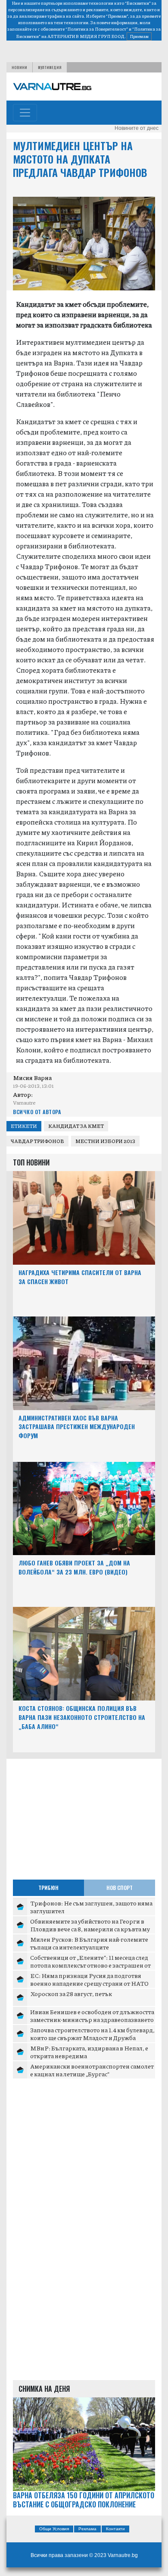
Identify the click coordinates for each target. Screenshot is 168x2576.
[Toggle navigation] (25, 113)
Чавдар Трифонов (37, 1141)
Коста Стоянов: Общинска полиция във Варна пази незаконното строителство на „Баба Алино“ (82, 1717)
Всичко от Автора (37, 1112)
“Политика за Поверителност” (97, 29)
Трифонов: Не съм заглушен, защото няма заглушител (91, 1907)
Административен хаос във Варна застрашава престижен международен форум (77, 1427)
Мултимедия (50, 67)
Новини (19, 67)
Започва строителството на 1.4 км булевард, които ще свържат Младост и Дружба (92, 2034)
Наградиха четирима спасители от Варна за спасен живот (80, 1277)
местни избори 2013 (105, 1141)
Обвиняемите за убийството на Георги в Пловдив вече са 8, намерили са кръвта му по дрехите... (90, 1929)
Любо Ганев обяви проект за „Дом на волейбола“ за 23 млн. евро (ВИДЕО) (74, 1567)
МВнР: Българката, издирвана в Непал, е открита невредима (89, 2052)
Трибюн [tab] (48, 1888)
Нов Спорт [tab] (120, 1888)
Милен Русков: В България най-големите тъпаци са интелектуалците (89, 1943)
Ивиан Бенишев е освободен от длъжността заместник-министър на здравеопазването (92, 2015)
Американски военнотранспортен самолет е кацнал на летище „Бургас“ (92, 2070)
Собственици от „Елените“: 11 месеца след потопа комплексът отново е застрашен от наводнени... (90, 1965)
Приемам (139, 36)
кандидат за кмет (76, 1126)
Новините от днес (137, 128)
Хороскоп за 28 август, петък (71, 1993)
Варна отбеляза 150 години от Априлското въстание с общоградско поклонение (84, 2500)
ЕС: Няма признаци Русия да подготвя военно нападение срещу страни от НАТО (89, 1979)
